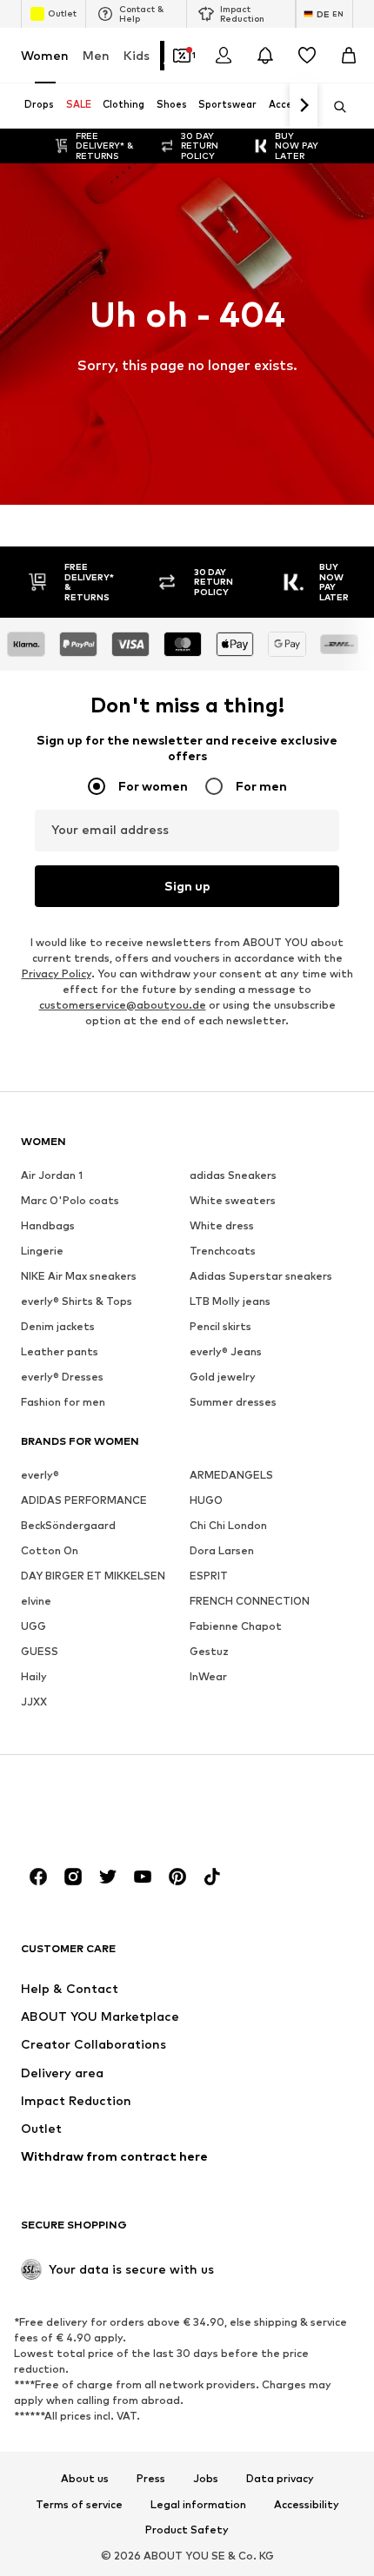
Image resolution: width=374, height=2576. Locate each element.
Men (96, 55)
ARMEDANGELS (231, 1475)
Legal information (198, 2505)
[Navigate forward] (304, 106)
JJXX (34, 1702)
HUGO (206, 1500)
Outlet (62, 13)
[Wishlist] (307, 56)
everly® (40, 1475)
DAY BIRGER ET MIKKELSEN (93, 1576)
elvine (36, 1601)
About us (85, 2479)
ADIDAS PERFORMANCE (84, 1500)
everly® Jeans (226, 1351)
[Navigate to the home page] (116, 1810)
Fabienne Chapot (236, 1626)
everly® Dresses (62, 1377)
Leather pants (60, 1351)
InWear (208, 1676)
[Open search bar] (334, 107)
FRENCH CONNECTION (250, 1601)
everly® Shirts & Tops (77, 1301)
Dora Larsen (222, 1550)
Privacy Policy (57, 973)
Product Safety (187, 2530)
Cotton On (50, 1550)
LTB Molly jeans (230, 1301)
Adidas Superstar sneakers (261, 1276)
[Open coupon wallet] (182, 56)
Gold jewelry (223, 1377)
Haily (34, 1676)
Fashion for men (63, 1402)
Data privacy (280, 2479)
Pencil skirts (220, 1326)
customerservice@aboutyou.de (123, 1005)
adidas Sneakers (233, 1175)
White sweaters (233, 1200)
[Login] (224, 56)
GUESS (40, 1651)
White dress (222, 1225)
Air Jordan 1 (52, 1175)
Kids (137, 55)
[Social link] (38, 1877)
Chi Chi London (228, 1525)
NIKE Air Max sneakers (79, 1276)
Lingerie (42, 1251)
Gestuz (209, 1651)
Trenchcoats (223, 1251)
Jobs (206, 2479)
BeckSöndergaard (68, 1525)
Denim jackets (58, 1326)
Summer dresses (233, 1402)
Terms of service (79, 2505)
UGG (33, 1626)
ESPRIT (209, 1576)
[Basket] (349, 56)
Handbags (48, 1225)
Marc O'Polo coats (70, 1200)
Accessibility (307, 2505)
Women (45, 55)
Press (151, 2479)
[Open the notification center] (265, 56)
